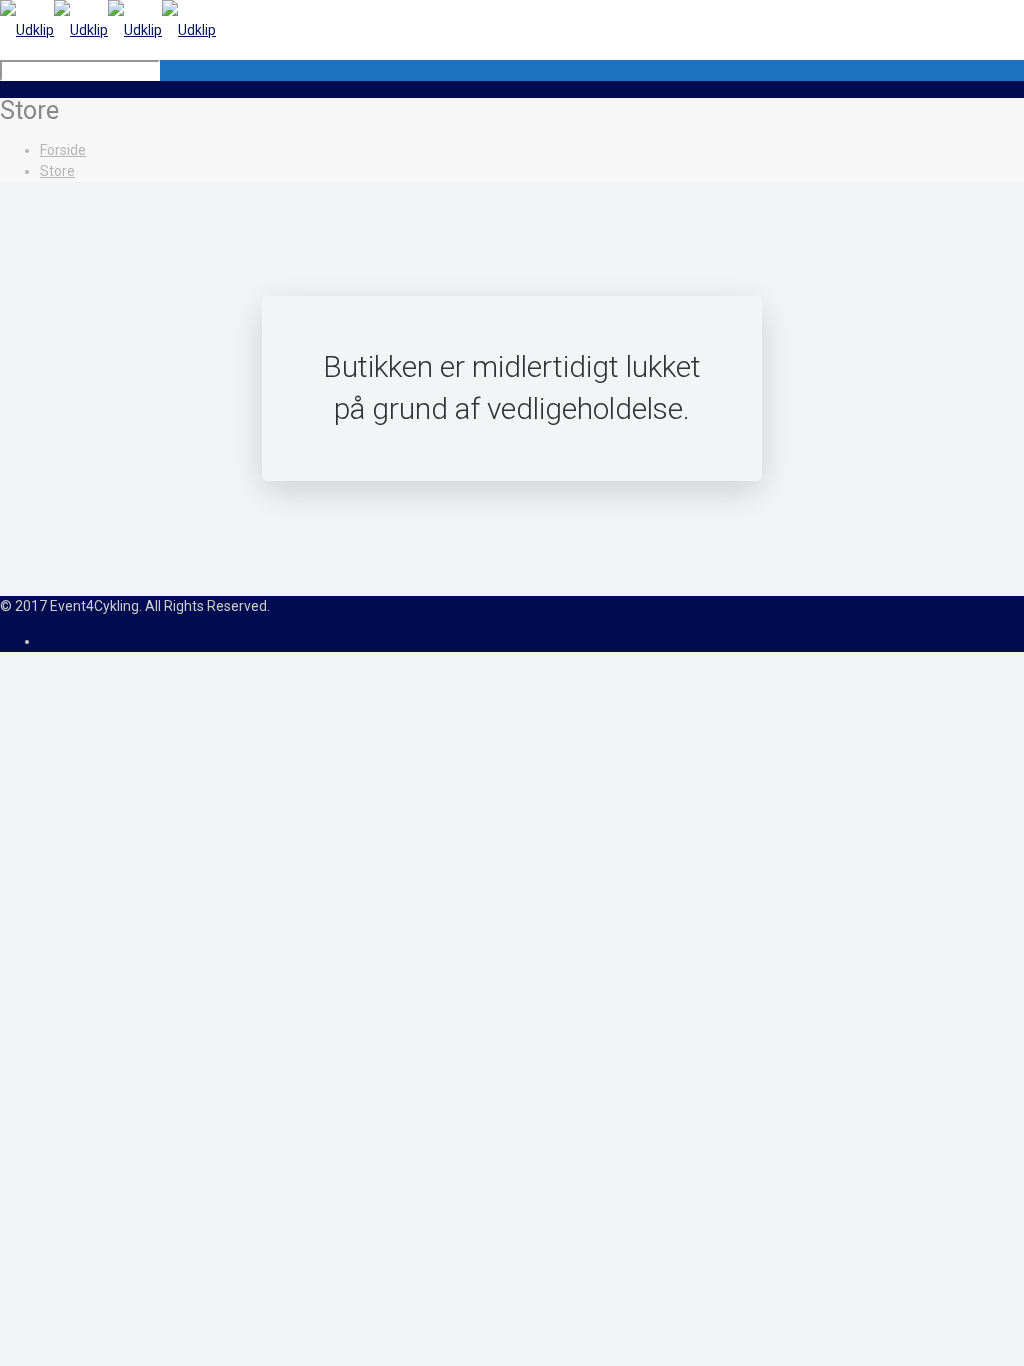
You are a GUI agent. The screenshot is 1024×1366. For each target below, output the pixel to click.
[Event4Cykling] (108, 30)
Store (57, 171)
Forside (63, 150)
